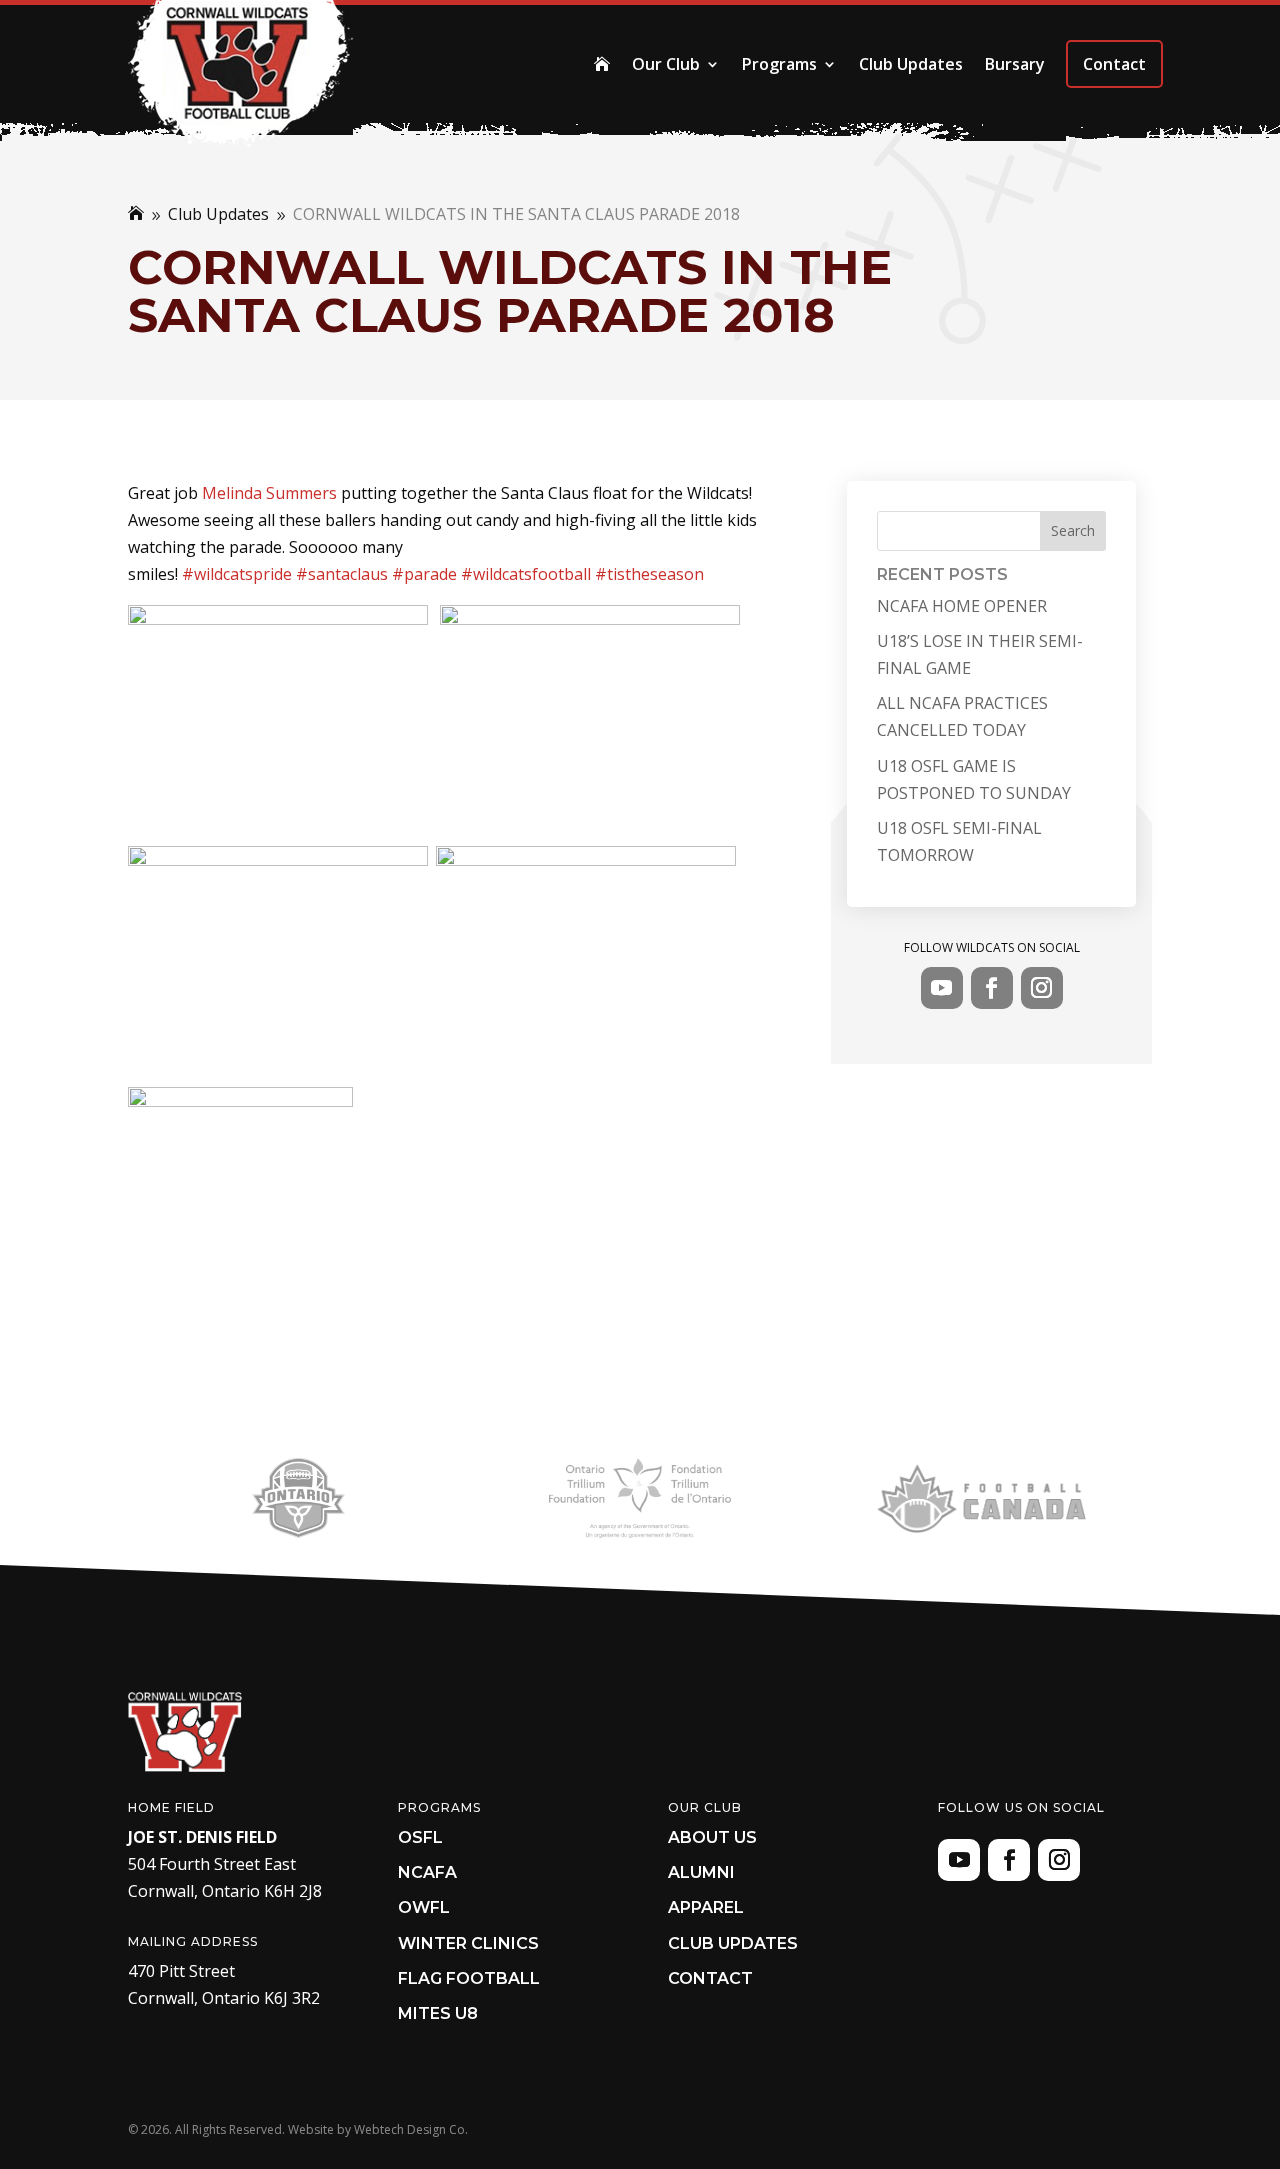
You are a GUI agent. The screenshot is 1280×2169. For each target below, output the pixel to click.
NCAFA (427, 1872)
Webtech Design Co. (411, 2129)
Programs (779, 64)
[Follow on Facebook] (992, 988)
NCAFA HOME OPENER (962, 606)
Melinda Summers (269, 493)
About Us (712, 1837)
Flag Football (469, 1978)
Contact (1114, 64)
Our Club (666, 64)
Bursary (1015, 64)
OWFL (424, 1907)
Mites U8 (438, 2013)
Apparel (706, 1907)
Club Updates (911, 64)
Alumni (701, 1872)
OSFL (420, 1837)
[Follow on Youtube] (942, 988)
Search (1073, 530)
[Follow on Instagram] (1042, 988)
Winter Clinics (468, 1943)
